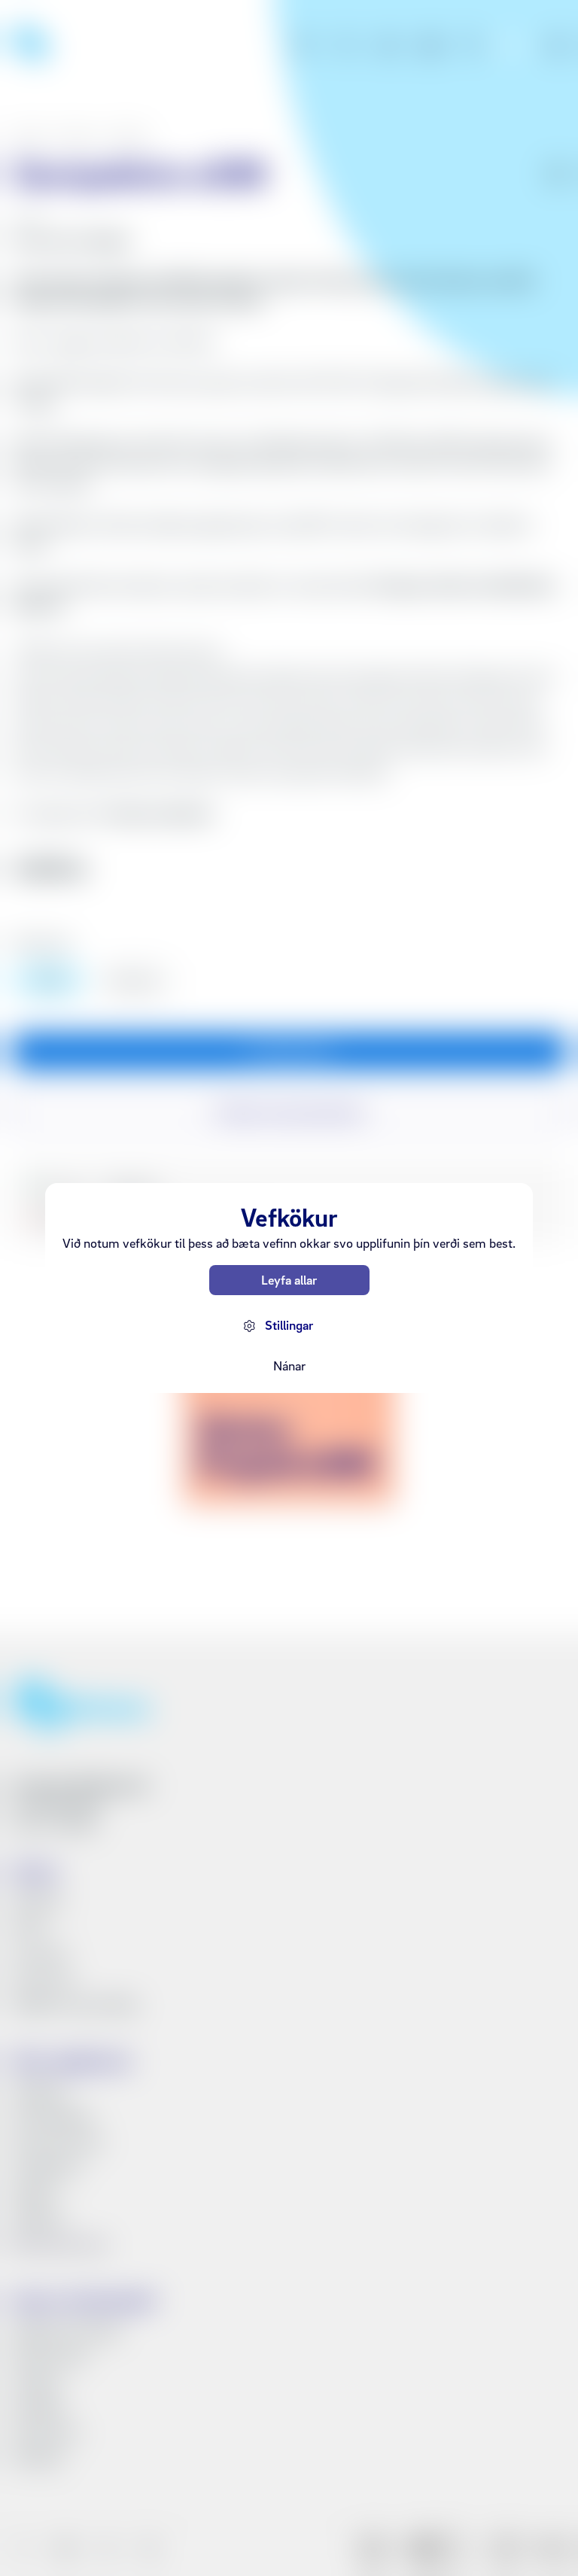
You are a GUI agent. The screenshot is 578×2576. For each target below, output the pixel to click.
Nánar (289, 1366)
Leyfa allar (289, 1280)
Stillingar (289, 1325)
